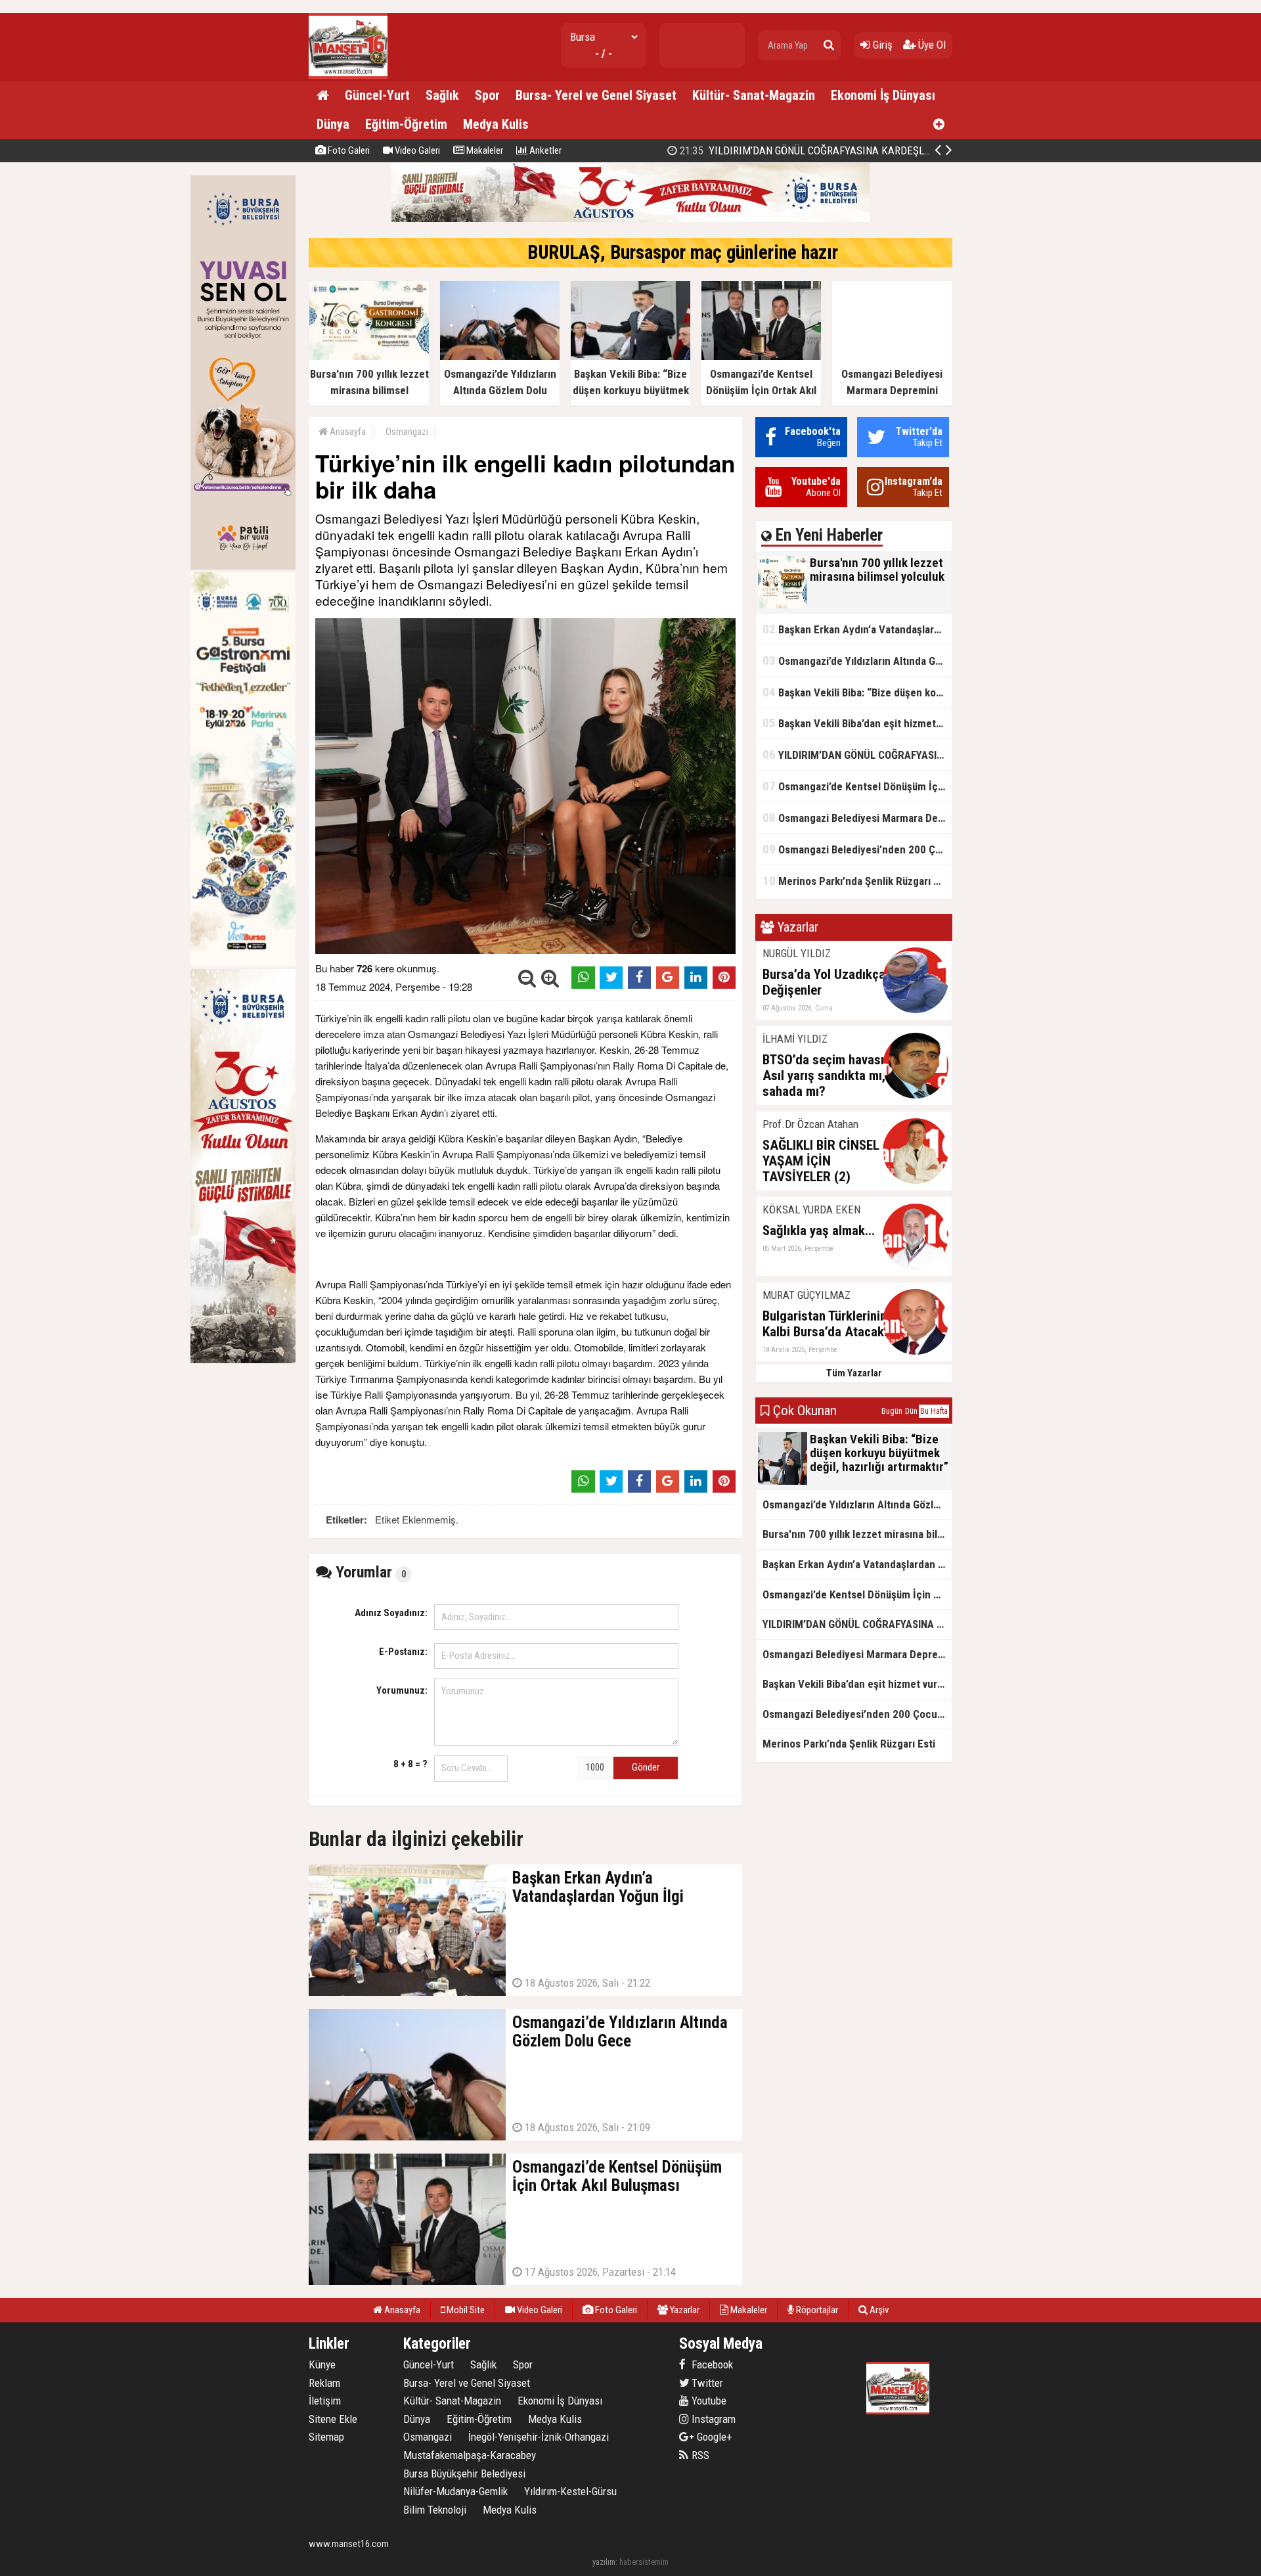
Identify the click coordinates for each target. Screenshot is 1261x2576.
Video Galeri (416, 150)
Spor (487, 95)
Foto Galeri (348, 150)
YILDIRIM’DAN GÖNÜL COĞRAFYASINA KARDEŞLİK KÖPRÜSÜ (857, 755)
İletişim (325, 2401)
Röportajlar (816, 2310)
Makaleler (484, 150)
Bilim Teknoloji (435, 2510)
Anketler (544, 150)
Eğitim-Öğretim (406, 124)
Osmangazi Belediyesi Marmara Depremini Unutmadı (857, 818)
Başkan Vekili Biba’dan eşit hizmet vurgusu (857, 723)
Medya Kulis (496, 124)
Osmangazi (407, 432)
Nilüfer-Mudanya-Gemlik (455, 2491)
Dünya (333, 124)
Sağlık (442, 95)
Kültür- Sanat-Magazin (754, 95)
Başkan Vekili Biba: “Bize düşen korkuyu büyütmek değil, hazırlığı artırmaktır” (857, 692)
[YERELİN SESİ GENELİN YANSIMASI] (348, 76)
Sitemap (326, 2437)
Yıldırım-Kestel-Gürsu (570, 2491)
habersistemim (644, 2562)
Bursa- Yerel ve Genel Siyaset (596, 95)
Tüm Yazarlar (854, 1373)
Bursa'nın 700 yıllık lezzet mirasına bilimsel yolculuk (857, 1534)
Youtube (708, 2401)
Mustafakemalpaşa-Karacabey (470, 2455)
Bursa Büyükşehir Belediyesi (464, 2474)
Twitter (706, 2383)
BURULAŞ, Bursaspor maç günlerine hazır (683, 252)
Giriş (881, 45)
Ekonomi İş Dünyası (883, 95)
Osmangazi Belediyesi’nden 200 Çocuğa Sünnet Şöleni (810, 150)
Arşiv (878, 2310)
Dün (911, 1411)
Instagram (712, 2419)
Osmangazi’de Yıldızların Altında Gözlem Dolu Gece (857, 661)
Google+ (711, 2437)
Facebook (711, 2364)
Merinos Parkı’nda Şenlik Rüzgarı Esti (857, 881)
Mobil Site (465, 2310)
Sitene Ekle (333, 2419)
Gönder (646, 1767)
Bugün (892, 1411)
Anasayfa (347, 432)
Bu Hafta (934, 1411)
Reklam (324, 2383)
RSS (699, 2455)
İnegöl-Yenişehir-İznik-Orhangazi (539, 2437)
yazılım (604, 2562)
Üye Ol (931, 45)
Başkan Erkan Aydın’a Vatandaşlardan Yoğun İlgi (857, 629)
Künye (322, 2364)
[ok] (829, 45)
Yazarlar (684, 2310)
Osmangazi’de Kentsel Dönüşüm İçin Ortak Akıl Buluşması (857, 786)
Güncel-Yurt (377, 95)
